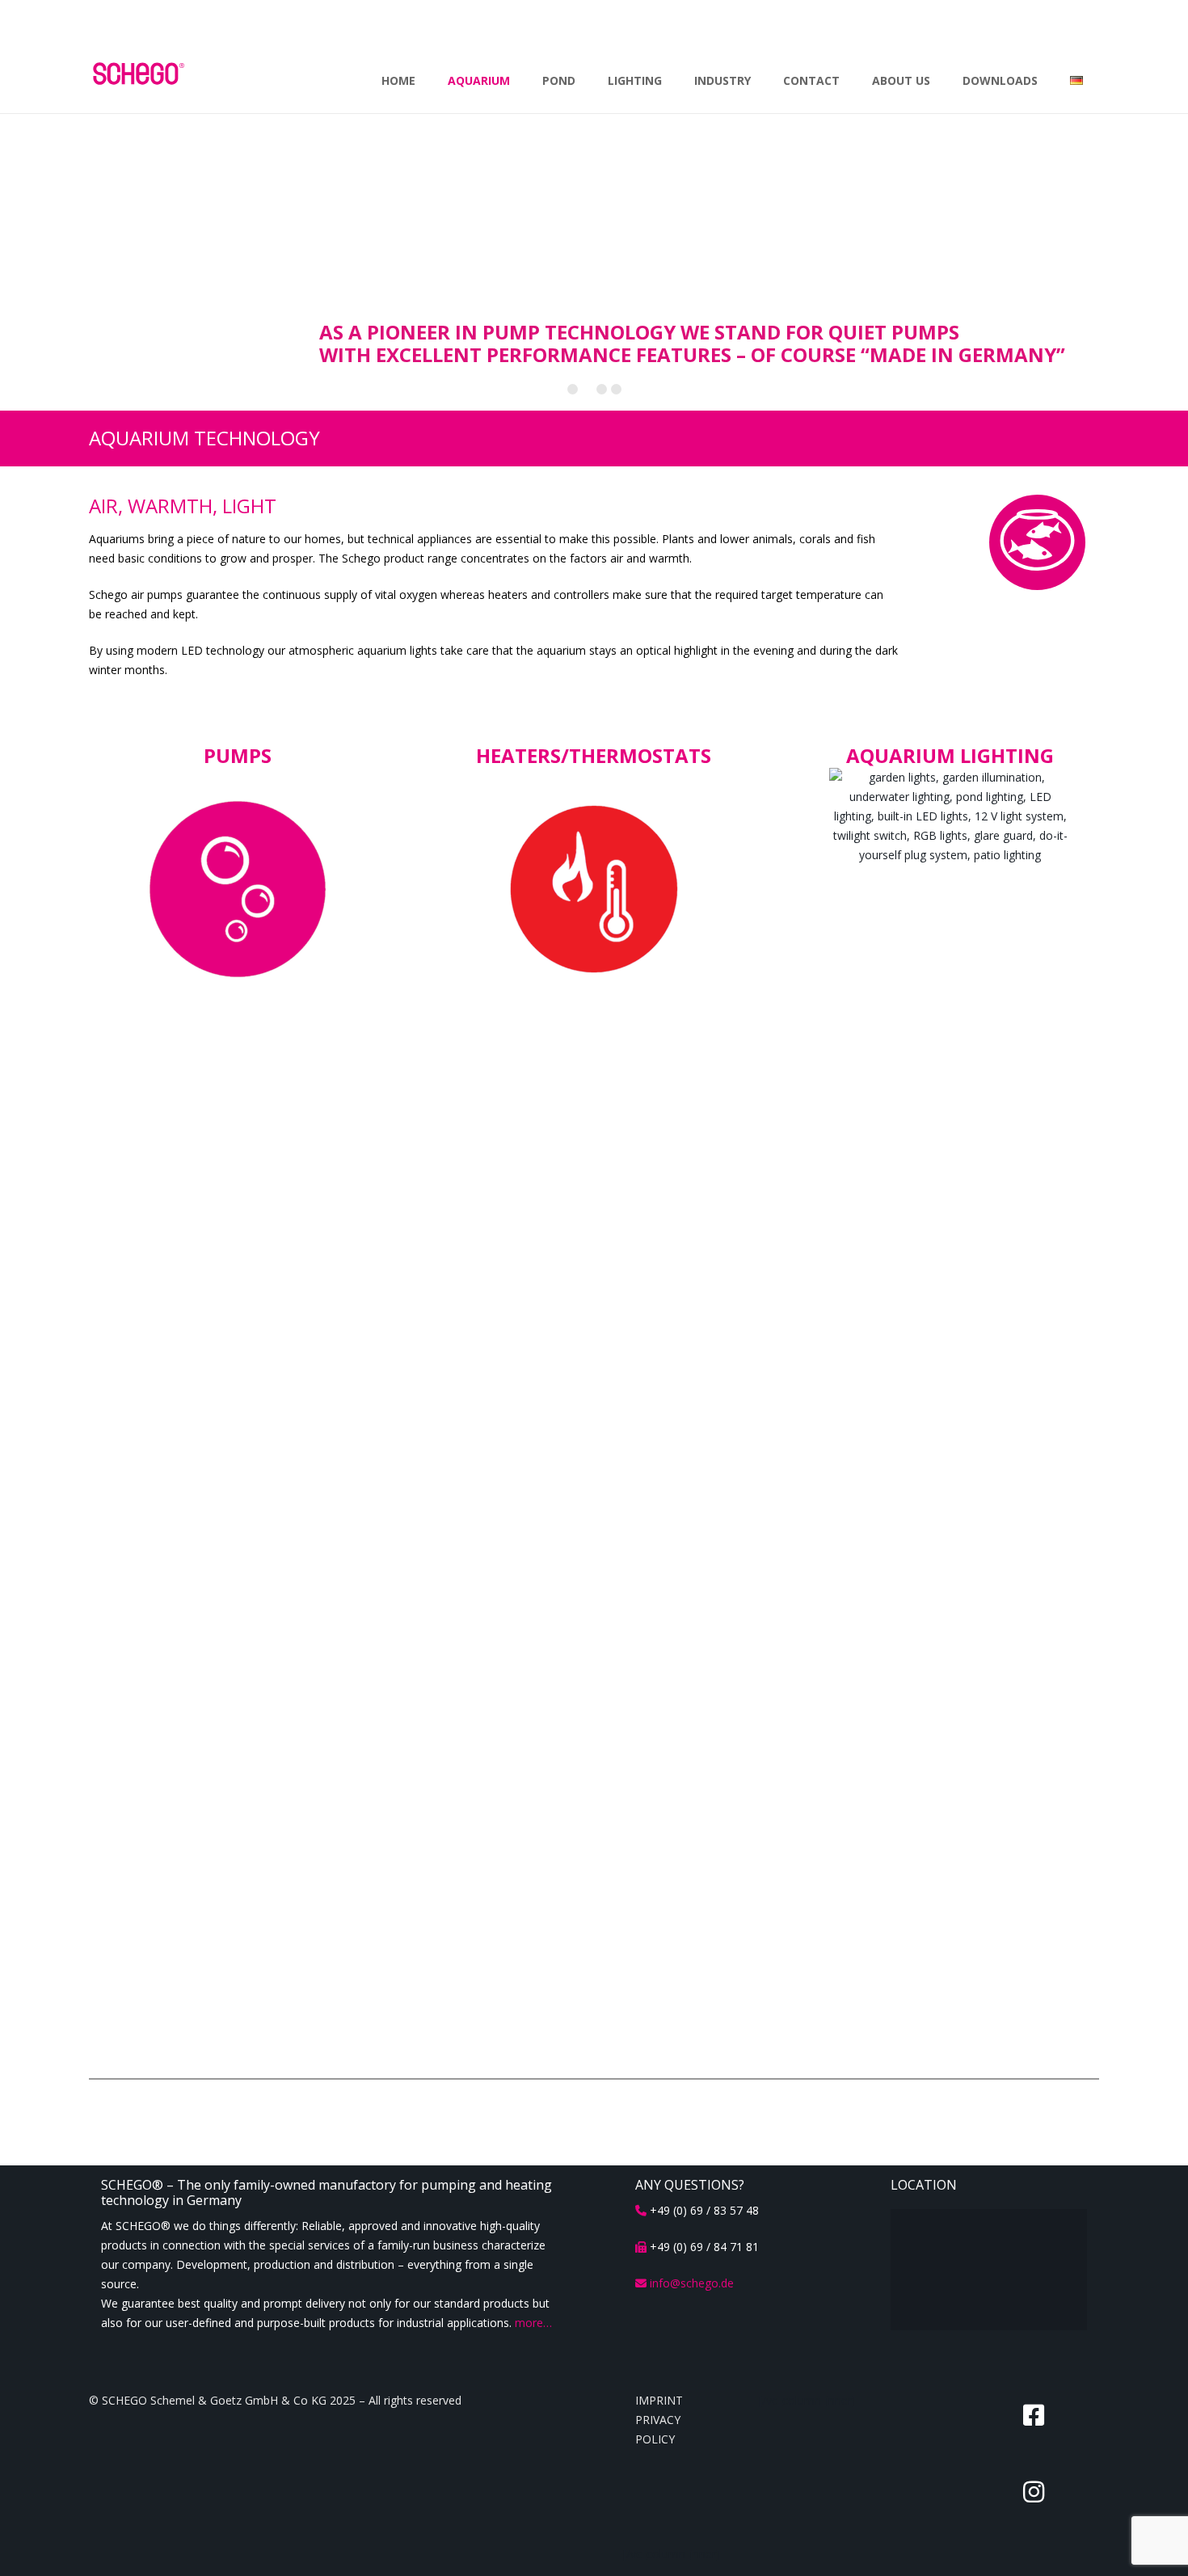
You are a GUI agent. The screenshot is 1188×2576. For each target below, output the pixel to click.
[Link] (238, 889)
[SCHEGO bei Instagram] (1034, 2492)
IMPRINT (659, 2400)
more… (533, 2323)
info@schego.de (692, 2283)
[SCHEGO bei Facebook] (1034, 2415)
